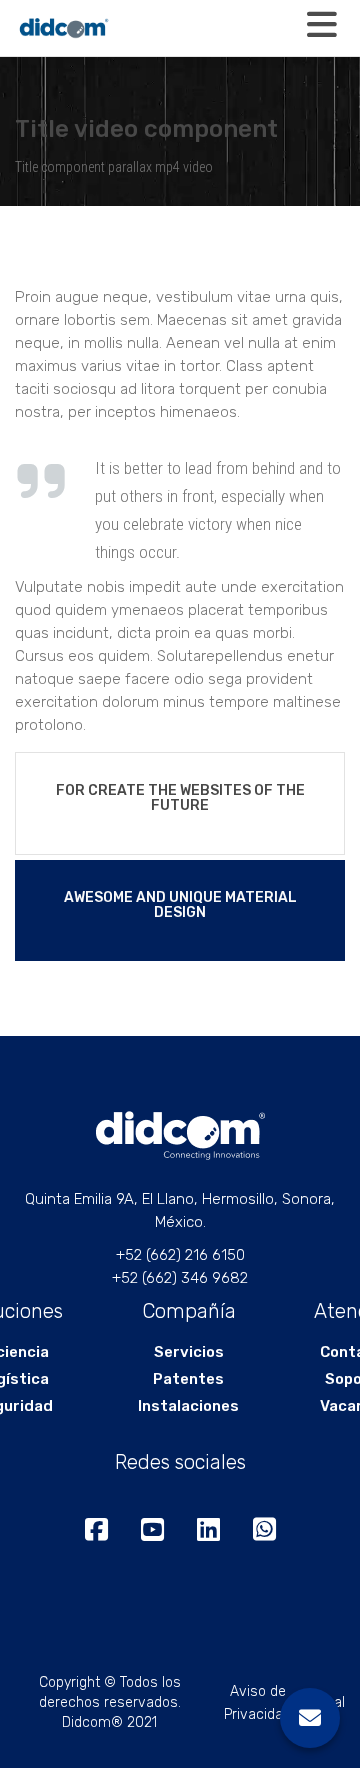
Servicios (189, 1352)
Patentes (188, 1379)
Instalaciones (188, 1406)
